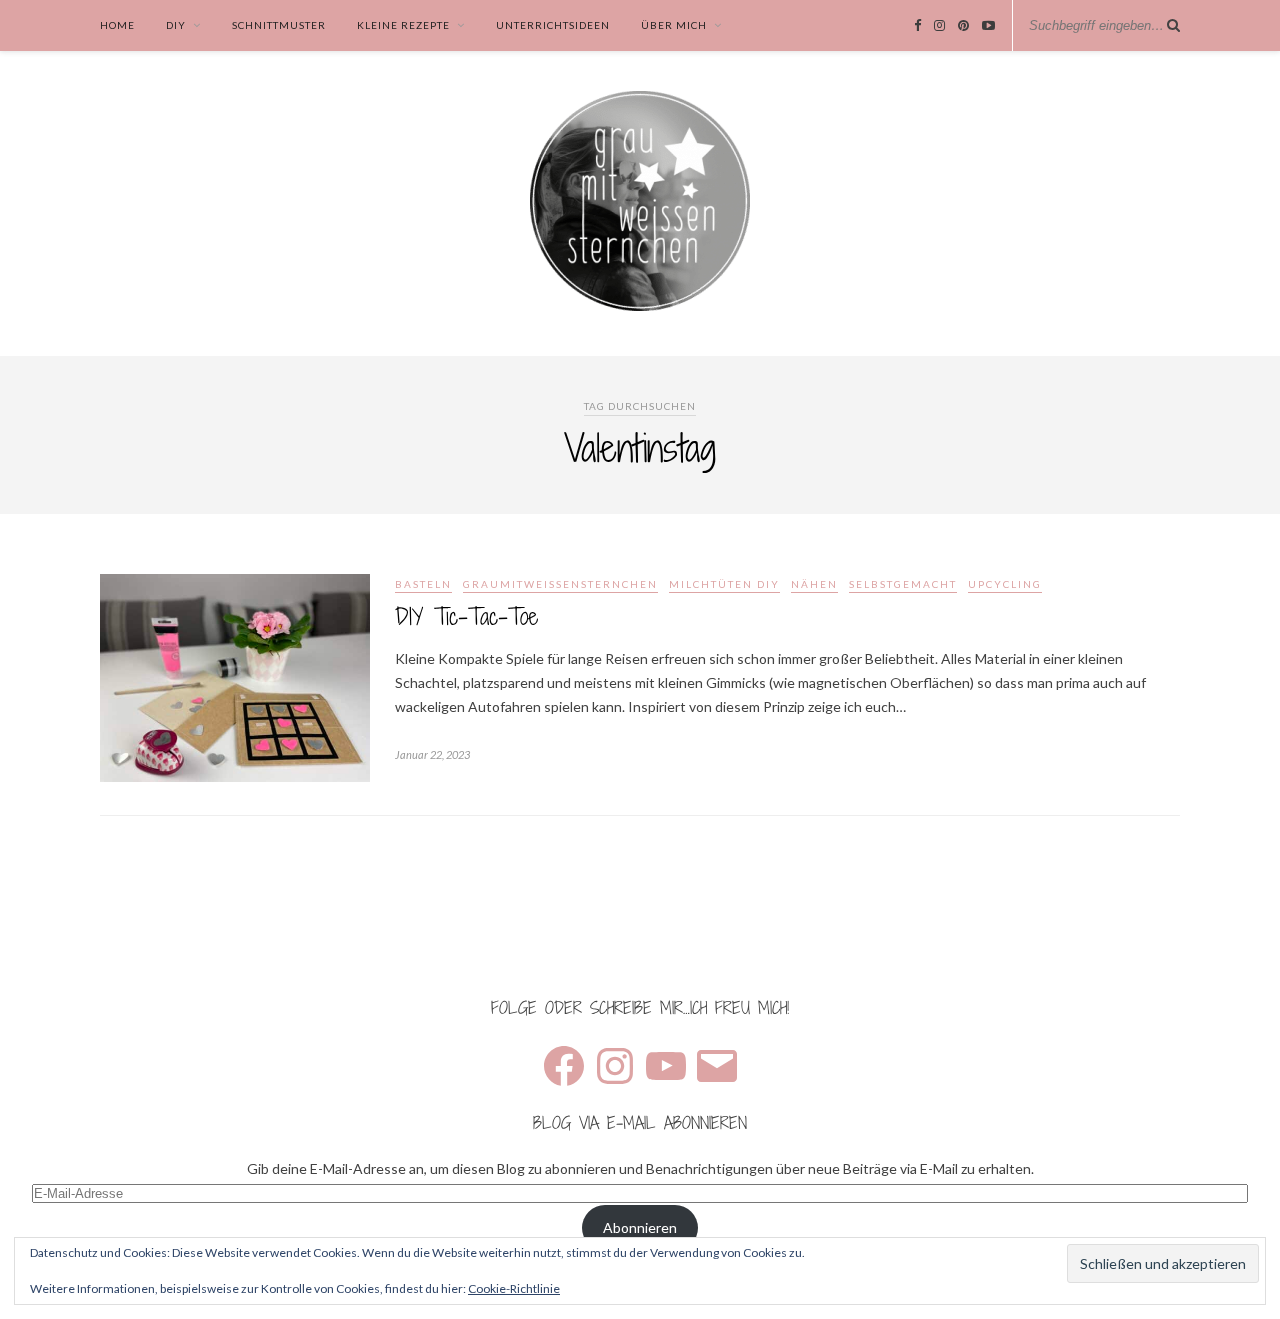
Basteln (423, 584)
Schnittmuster (279, 25)
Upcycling (1005, 584)
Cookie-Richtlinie (514, 1288)
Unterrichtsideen (553, 25)
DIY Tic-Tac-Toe (466, 616)
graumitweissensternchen (560, 584)
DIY (176, 25)
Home (117, 25)
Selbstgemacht (903, 584)
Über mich (674, 25)
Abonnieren (640, 1227)
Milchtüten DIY (724, 584)
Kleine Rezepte (403, 25)
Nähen (814, 584)
